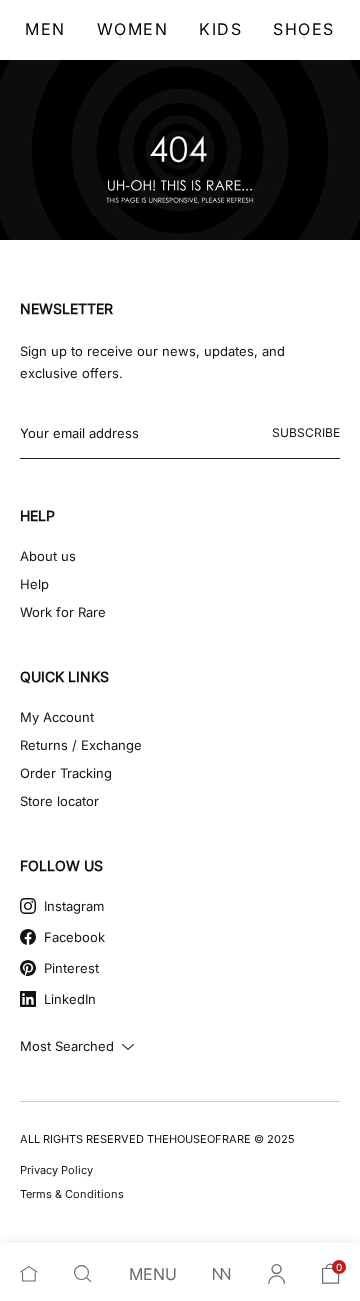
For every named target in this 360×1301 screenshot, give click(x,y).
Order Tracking (66, 773)
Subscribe (306, 432)
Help (34, 584)
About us (48, 556)
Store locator (59, 801)
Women (133, 29)
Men (45, 29)
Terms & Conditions (72, 1194)
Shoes (304, 29)
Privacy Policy (56, 1170)
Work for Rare (63, 612)
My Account (57, 717)
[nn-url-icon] (222, 1274)
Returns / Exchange (81, 745)
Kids (220, 29)
